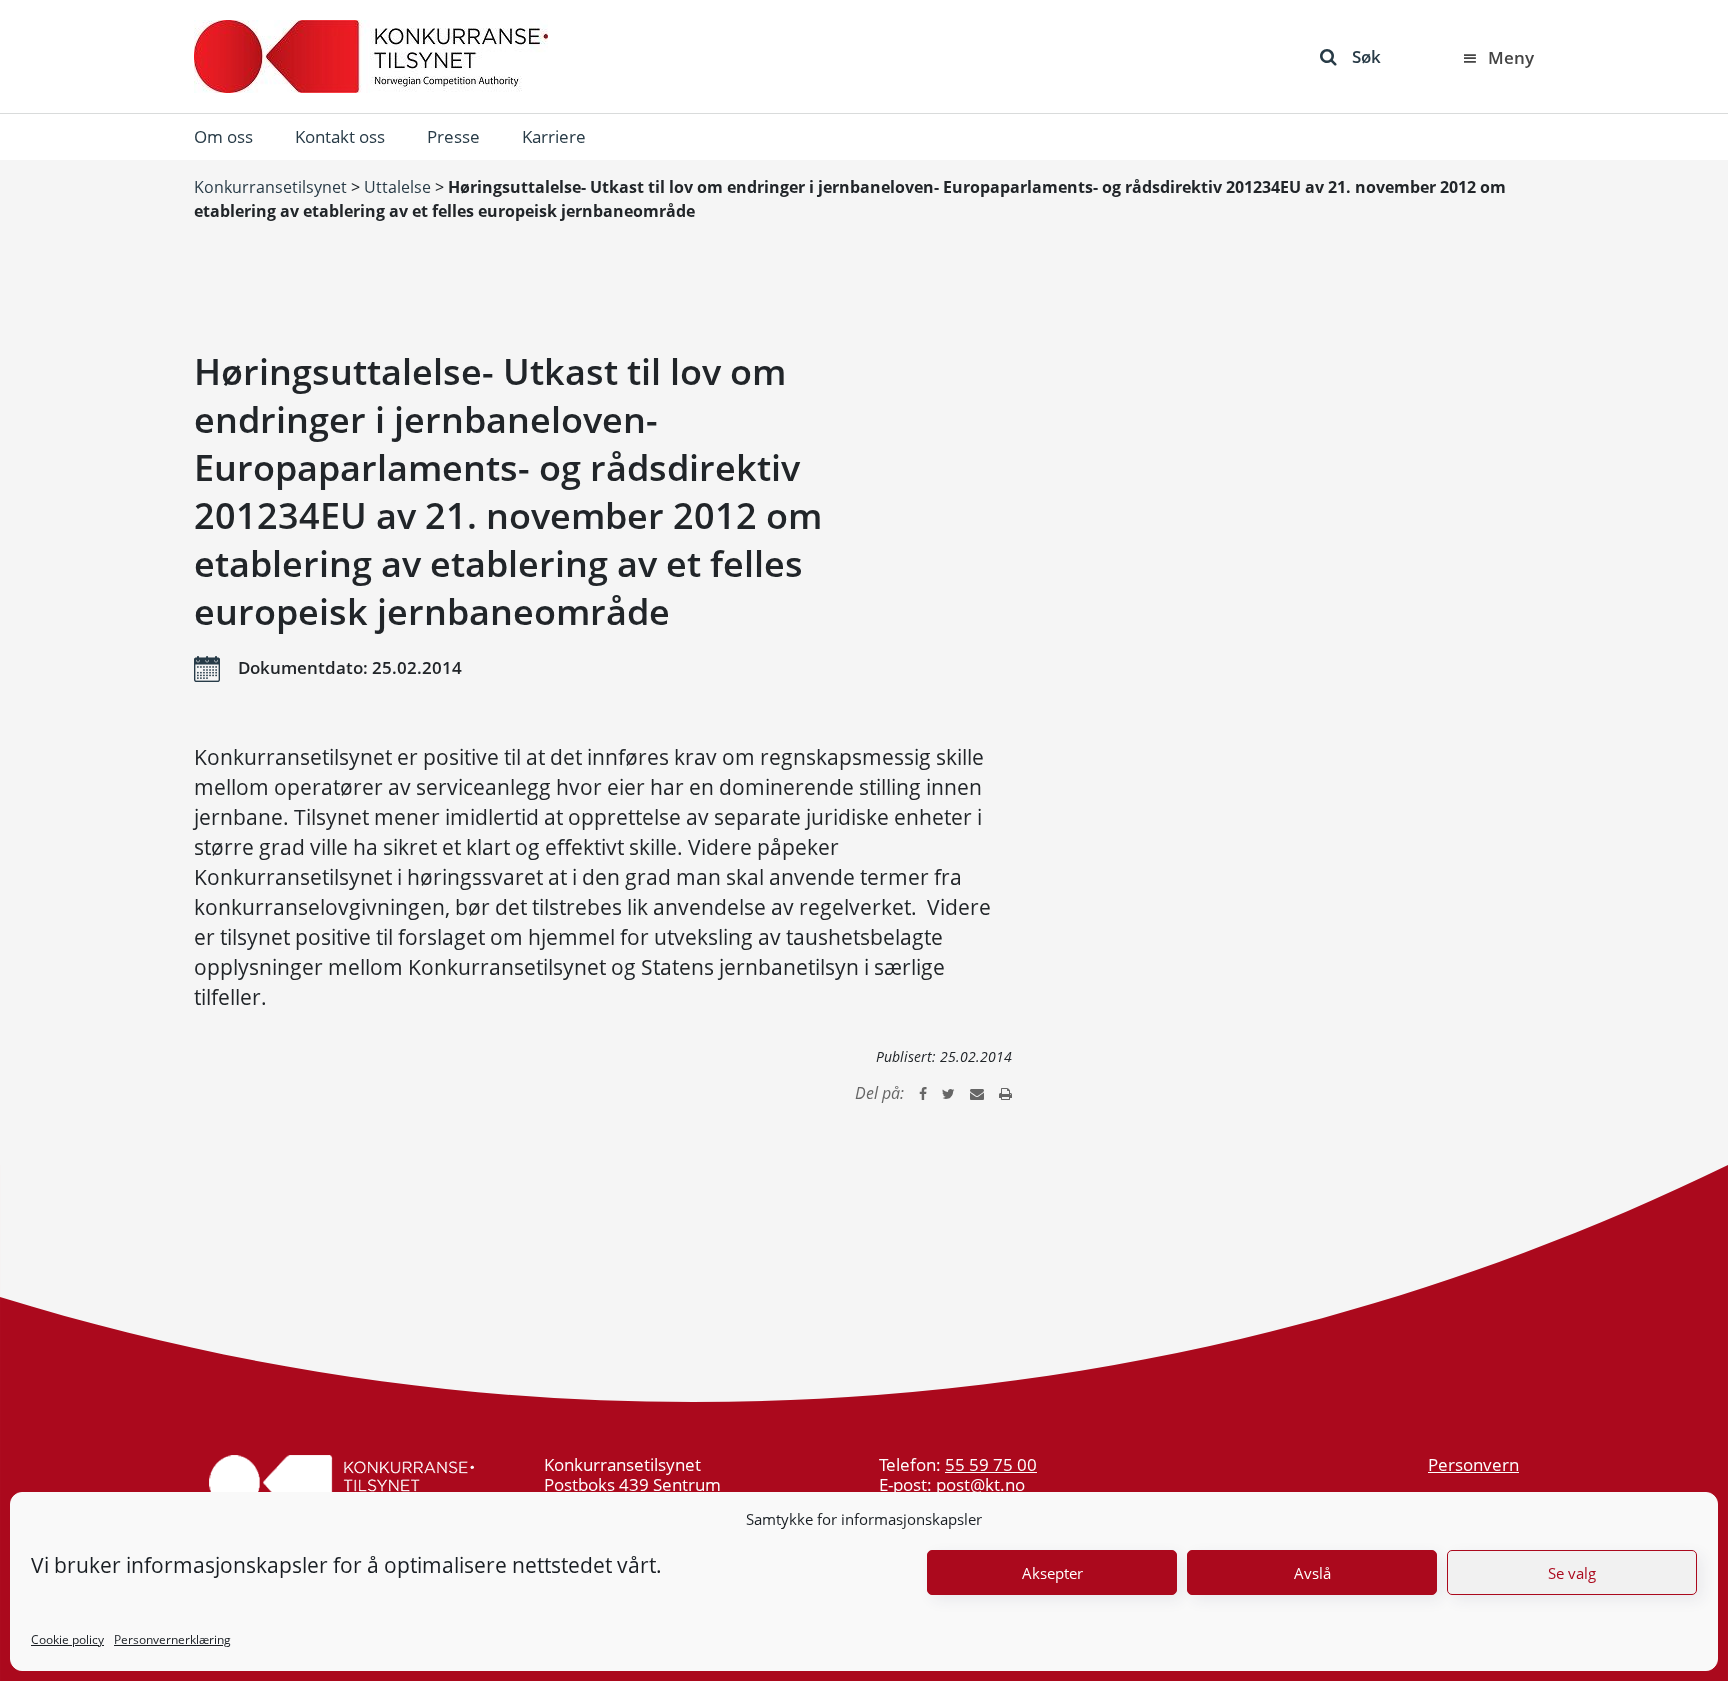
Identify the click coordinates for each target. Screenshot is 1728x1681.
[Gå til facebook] (923, 1093)
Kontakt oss (340, 136)
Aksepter (1052, 1573)
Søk (1366, 56)
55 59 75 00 (991, 1464)
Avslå (1312, 1573)
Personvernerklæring (172, 1639)
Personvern (1473, 1464)
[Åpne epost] (977, 1093)
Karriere (554, 136)
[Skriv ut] (1005, 1093)
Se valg (1572, 1573)
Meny (1511, 57)
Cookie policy (67, 1639)
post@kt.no (980, 1484)
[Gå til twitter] (948, 1093)
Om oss (223, 136)
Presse (453, 136)
